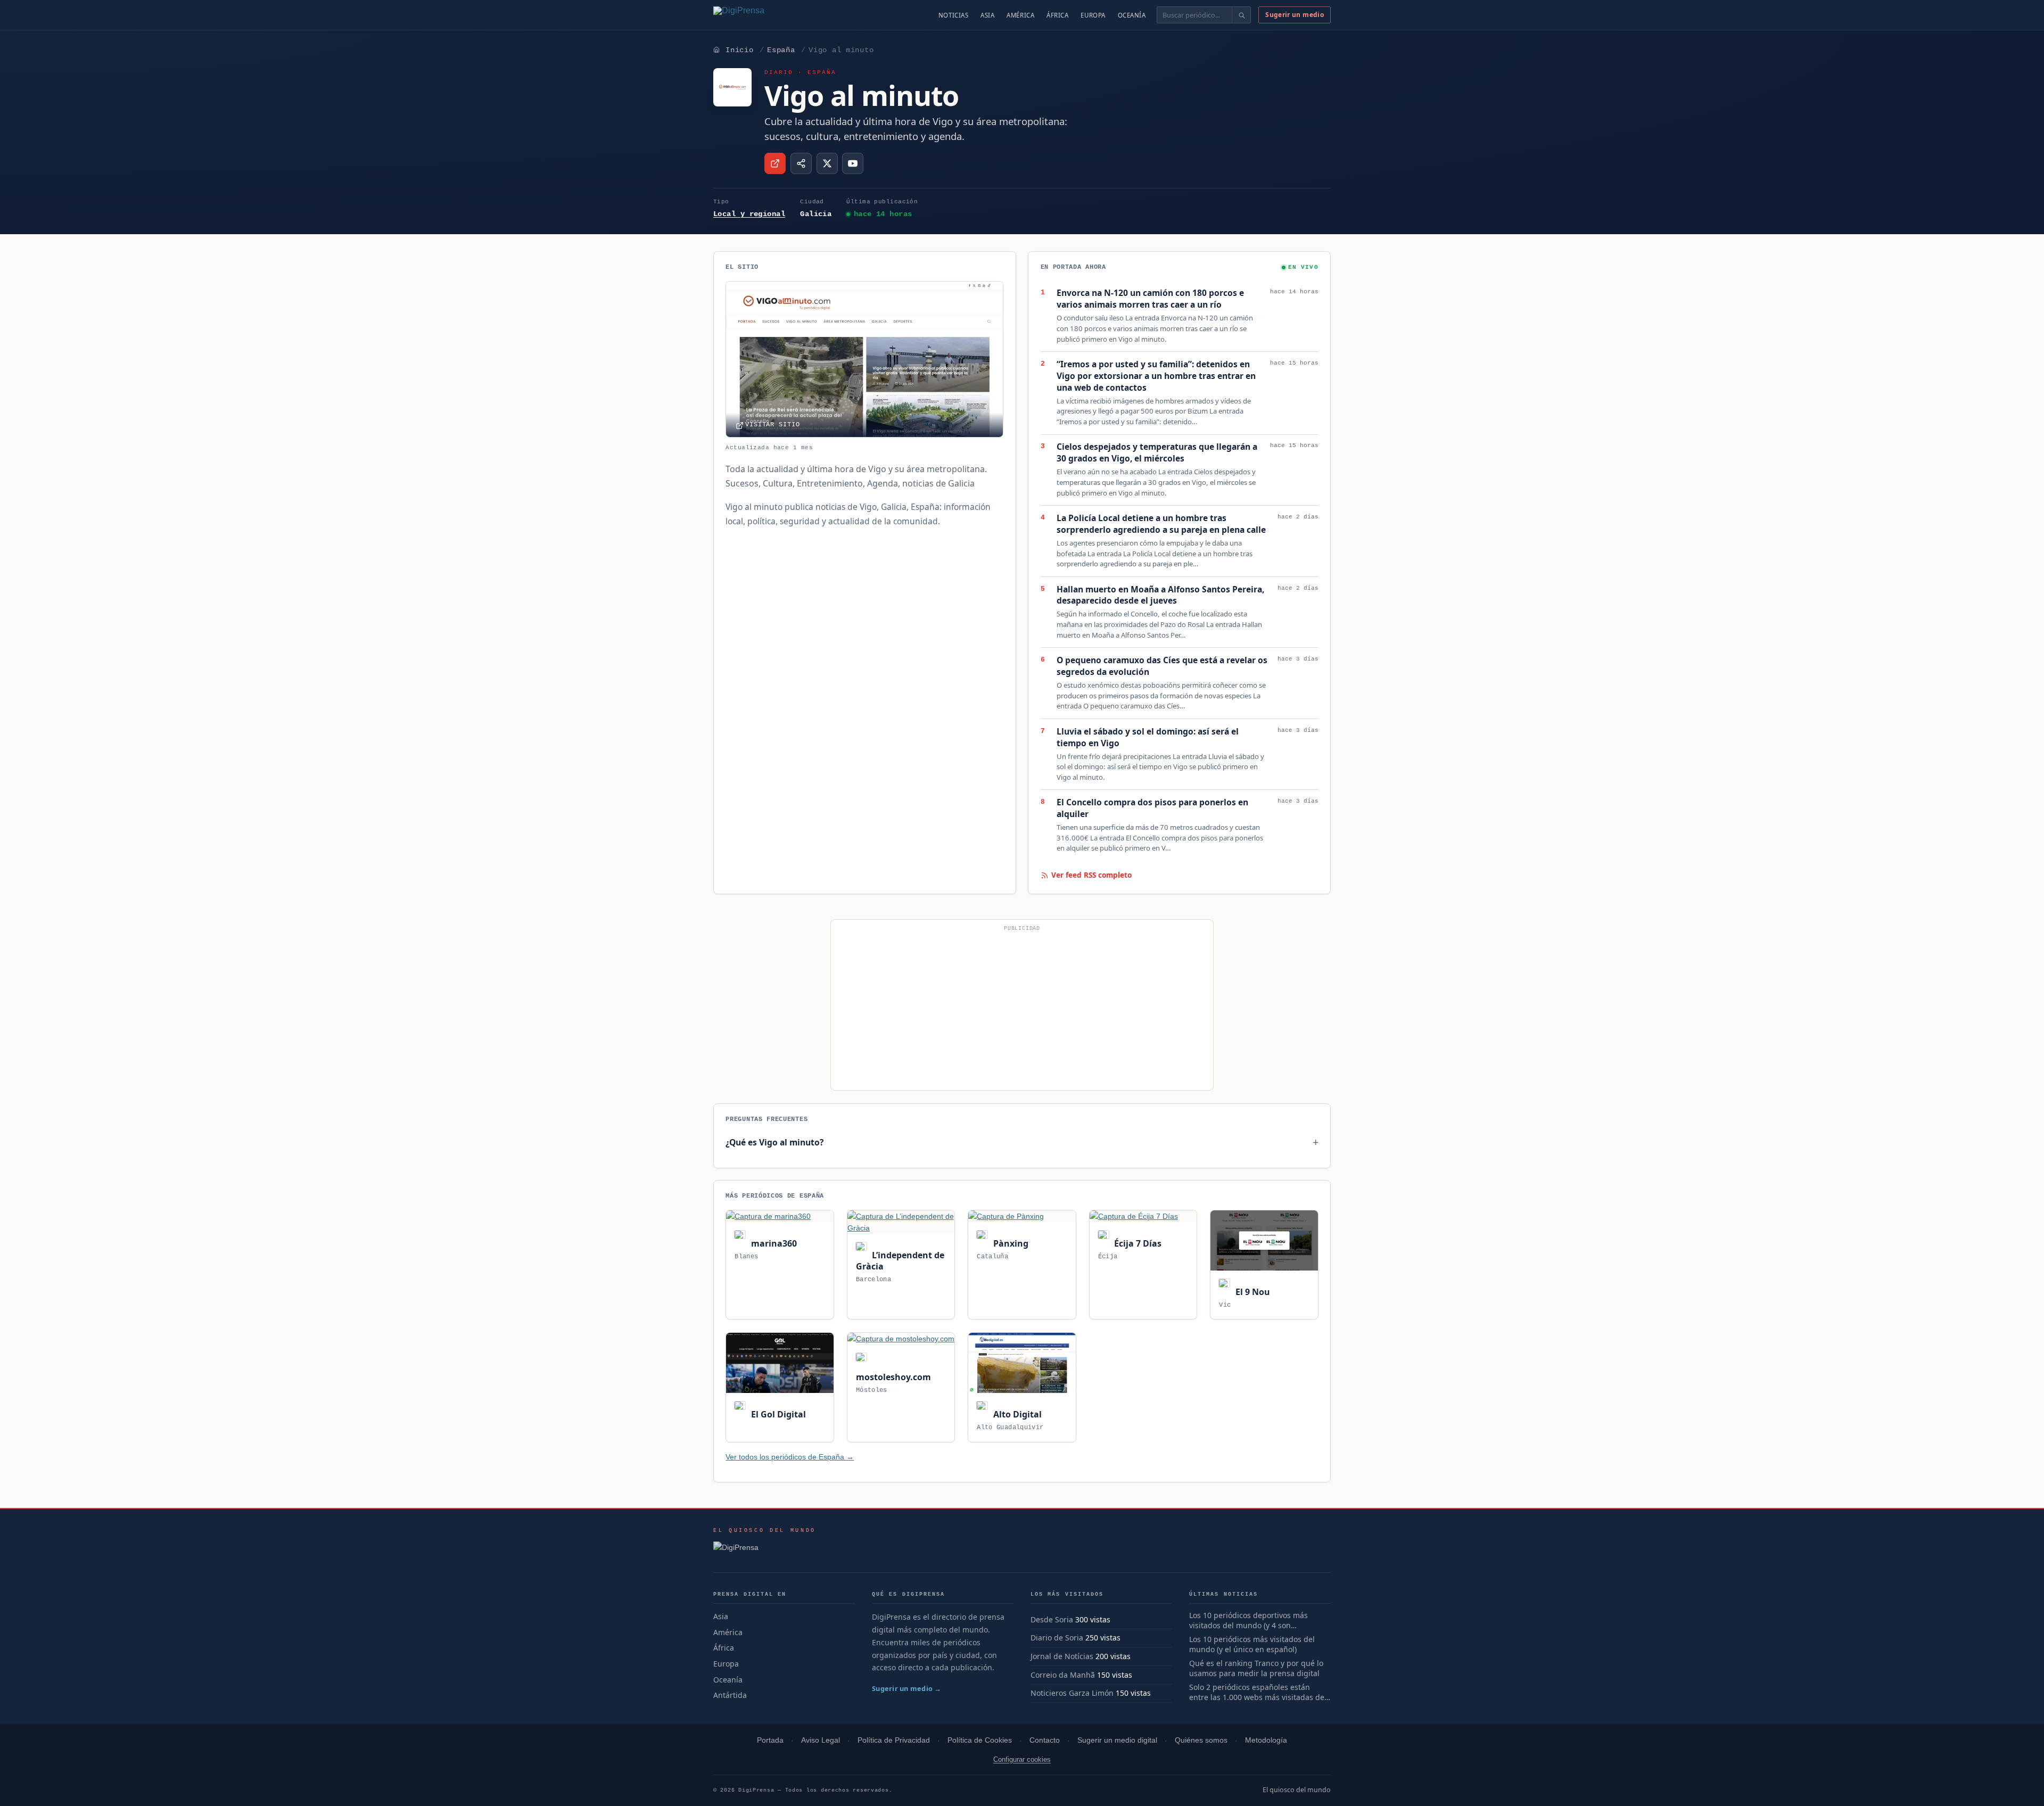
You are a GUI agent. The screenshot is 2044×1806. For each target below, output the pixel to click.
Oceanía (1132, 15)
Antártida (730, 1695)
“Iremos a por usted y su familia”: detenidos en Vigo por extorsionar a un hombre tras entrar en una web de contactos (1156, 376)
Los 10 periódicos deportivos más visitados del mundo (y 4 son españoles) (1248, 1621)
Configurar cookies (1022, 1759)
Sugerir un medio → (907, 1688)
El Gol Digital (777, 1414)
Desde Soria (1052, 1619)
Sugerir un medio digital (1117, 1740)
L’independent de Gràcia (900, 1261)
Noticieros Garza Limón (1072, 1693)
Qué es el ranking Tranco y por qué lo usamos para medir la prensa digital (1256, 1668)
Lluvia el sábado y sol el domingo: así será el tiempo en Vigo (1148, 737)
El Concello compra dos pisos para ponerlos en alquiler (1152, 808)
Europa (1093, 15)
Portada (770, 1740)
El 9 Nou (1251, 1292)
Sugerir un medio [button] (1295, 15)
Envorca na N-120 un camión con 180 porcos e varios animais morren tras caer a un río (1150, 299)
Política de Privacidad (894, 1740)
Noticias (954, 15)
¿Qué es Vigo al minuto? (774, 1142)
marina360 (773, 1243)
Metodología (1266, 1740)
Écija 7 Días (1137, 1243)
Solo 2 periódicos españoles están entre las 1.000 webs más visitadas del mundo (1258, 1693)
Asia (987, 15)
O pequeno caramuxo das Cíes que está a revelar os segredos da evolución (1162, 666)
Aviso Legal (821, 1740)
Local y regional (749, 214)
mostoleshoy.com (893, 1377)
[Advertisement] (1022, 1009)
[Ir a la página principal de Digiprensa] (762, 15)
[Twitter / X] (827, 163)
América (1020, 15)
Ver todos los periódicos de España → (790, 1457)
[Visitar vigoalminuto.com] (775, 163)
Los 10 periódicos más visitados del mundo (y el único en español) (1252, 1644)
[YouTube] (853, 163)
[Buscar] (1241, 15)
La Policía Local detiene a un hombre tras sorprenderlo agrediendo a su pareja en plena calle (1161, 524)
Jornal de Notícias (1062, 1656)
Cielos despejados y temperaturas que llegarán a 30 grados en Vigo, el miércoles (1157, 453)
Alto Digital (1016, 1414)
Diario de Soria (1057, 1638)
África (1057, 15)
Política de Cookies (980, 1740)
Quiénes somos (1201, 1740)
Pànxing (1009, 1243)
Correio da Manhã (1063, 1675)
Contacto (1045, 1740)
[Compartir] (801, 163)
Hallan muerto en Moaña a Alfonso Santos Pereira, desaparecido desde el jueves (1160, 595)
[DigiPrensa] (765, 1551)
